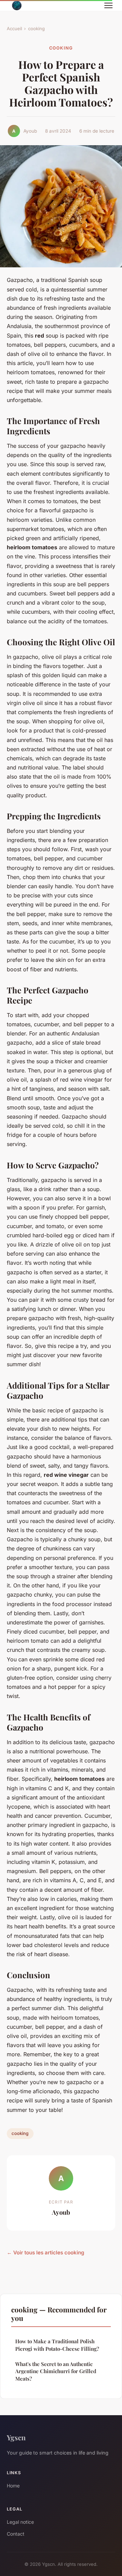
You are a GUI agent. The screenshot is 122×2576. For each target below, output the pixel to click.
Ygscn (16, 2437)
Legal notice (20, 2522)
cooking (36, 28)
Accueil (14, 28)
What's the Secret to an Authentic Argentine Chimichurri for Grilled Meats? (56, 2371)
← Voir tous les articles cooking (46, 2253)
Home (13, 2486)
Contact (16, 2534)
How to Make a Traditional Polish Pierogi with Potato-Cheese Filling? (57, 2345)
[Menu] (108, 5)
